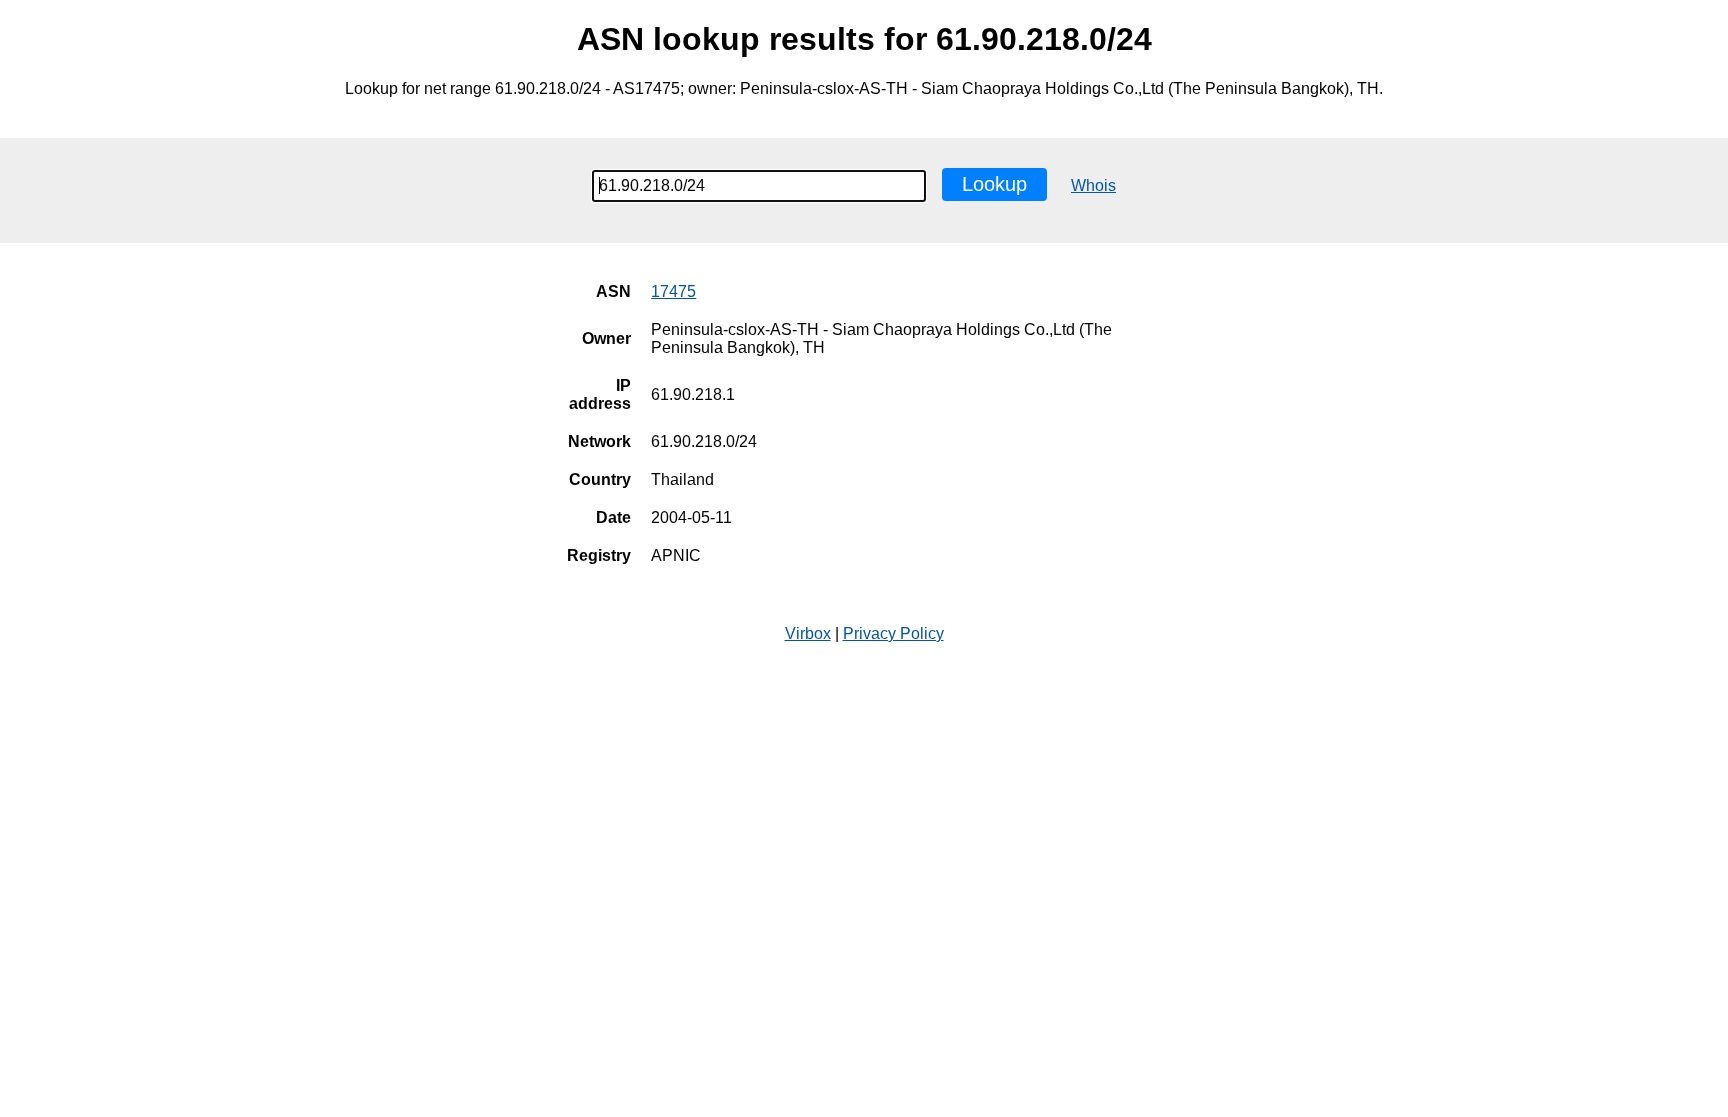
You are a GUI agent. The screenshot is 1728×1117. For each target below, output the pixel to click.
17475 (673, 291)
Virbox (808, 633)
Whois (1093, 185)
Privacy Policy (893, 633)
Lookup (994, 184)
